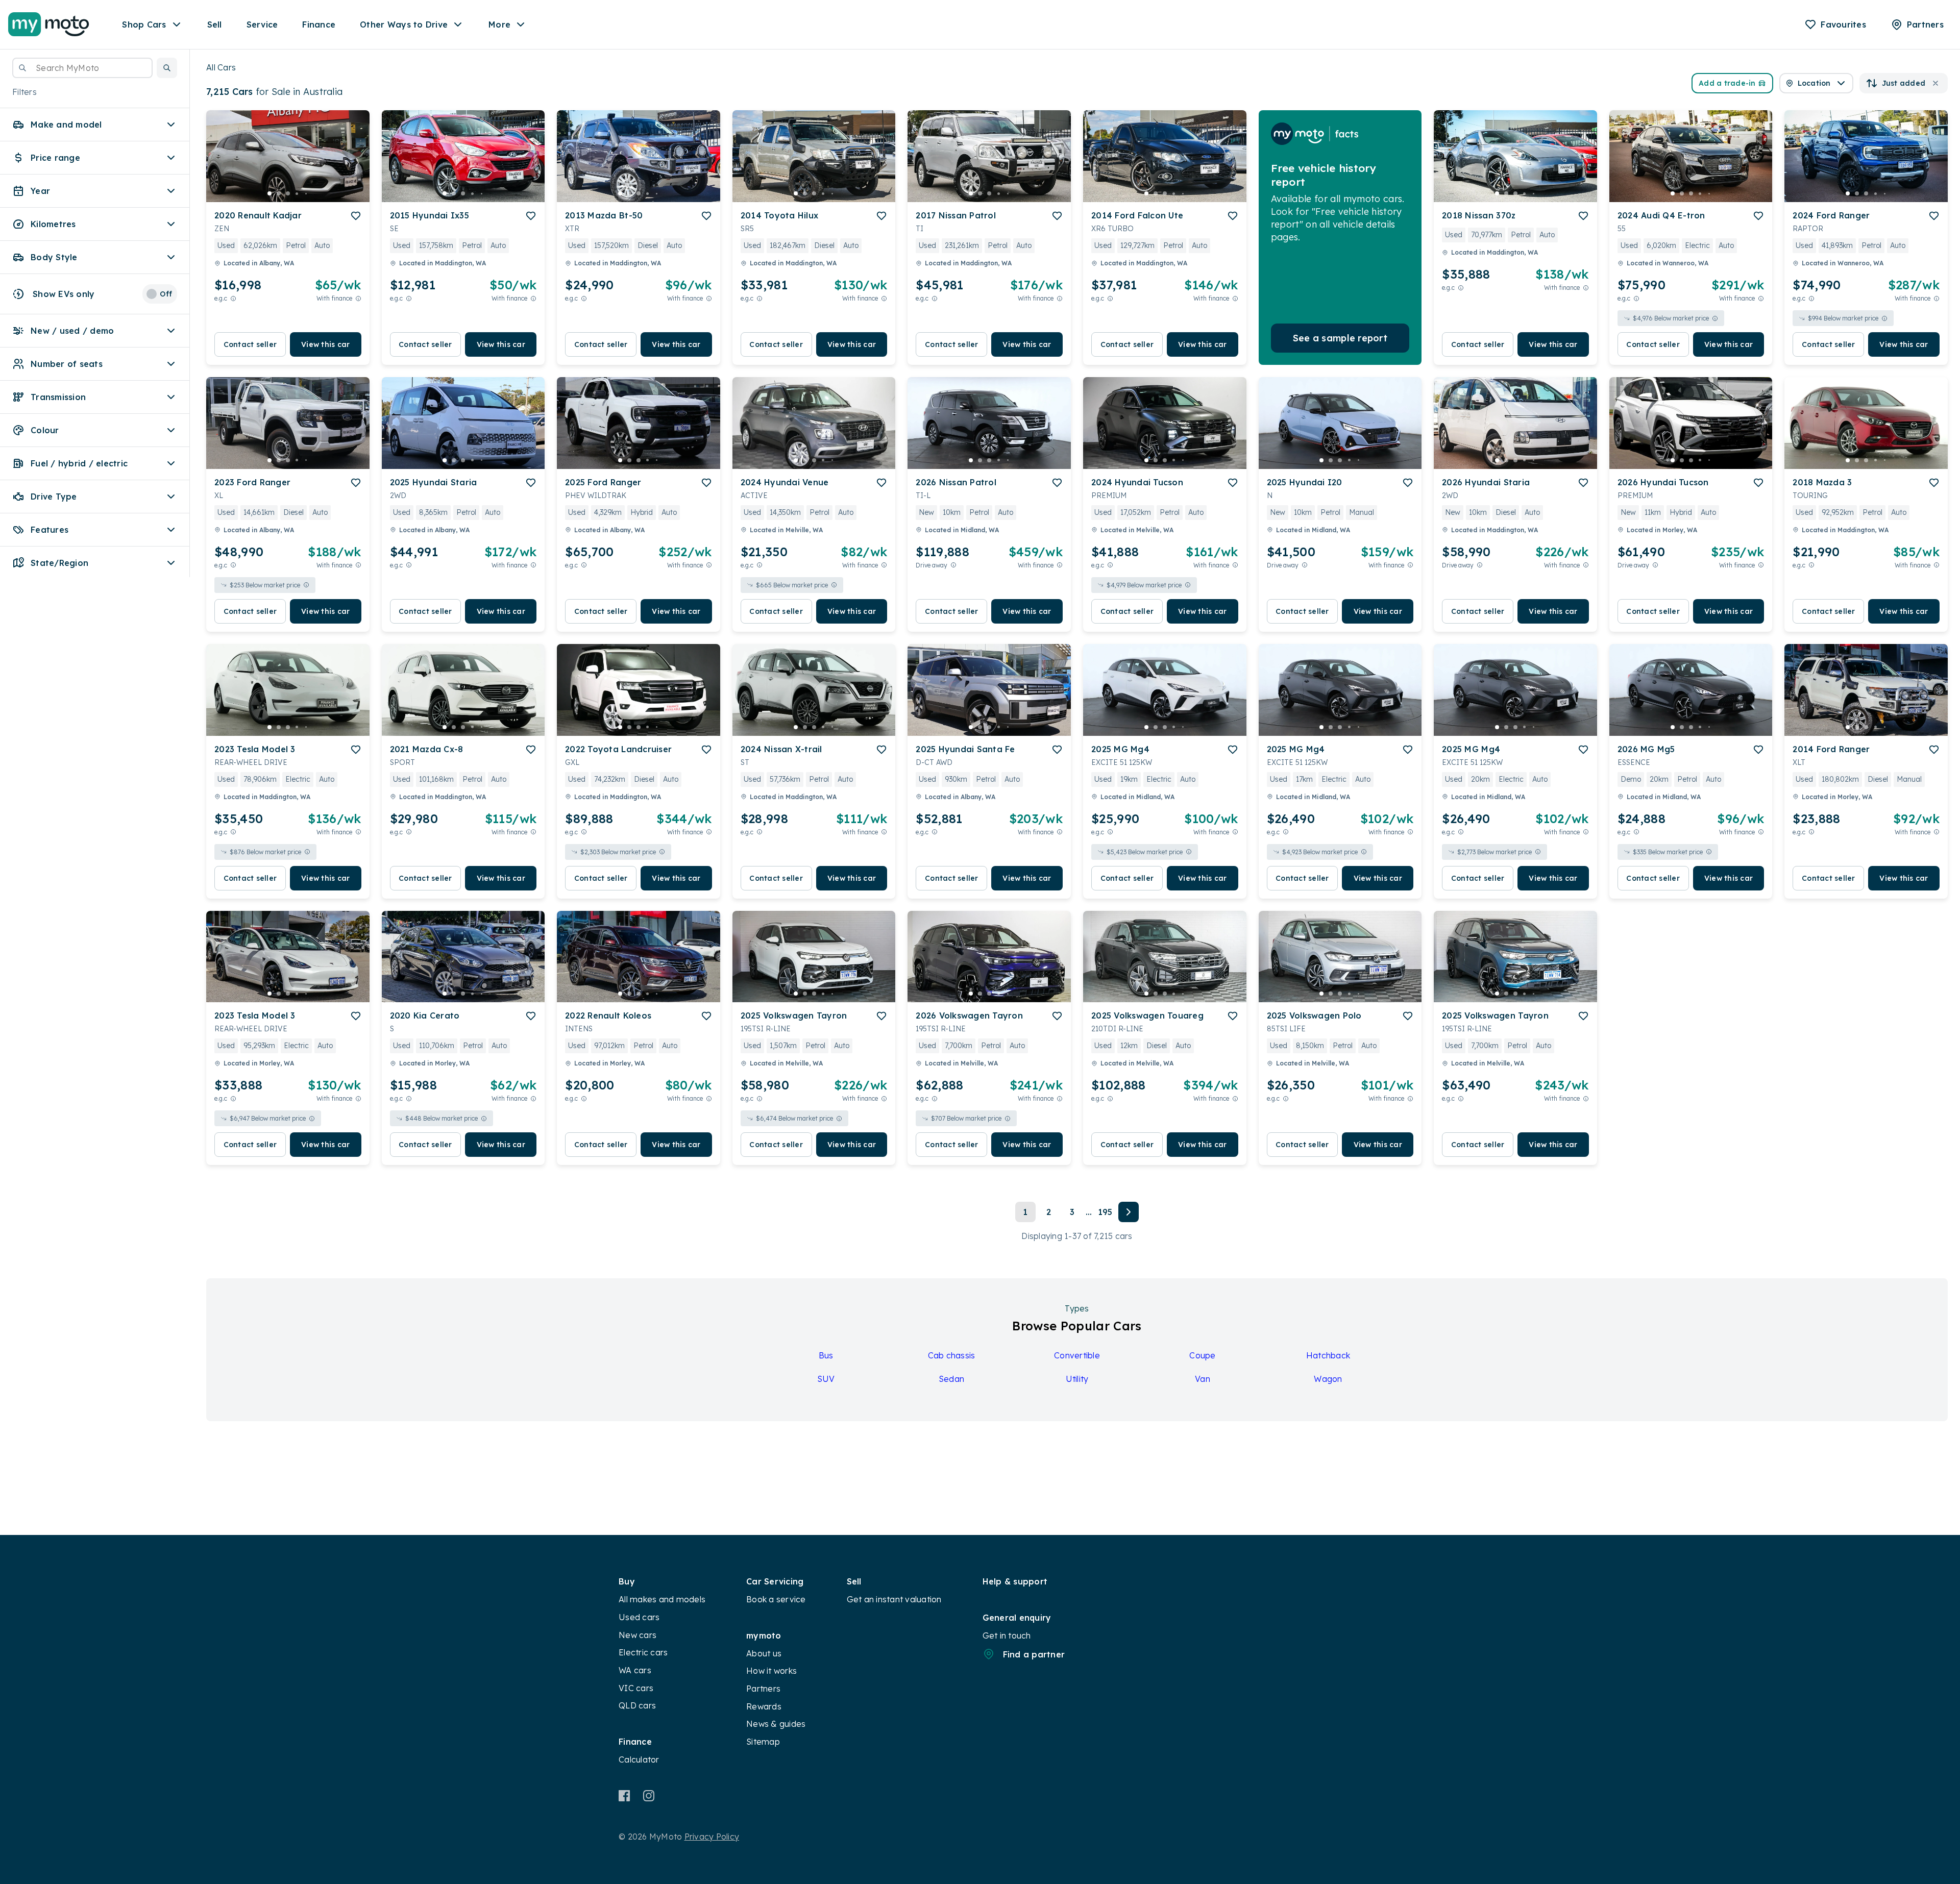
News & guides (776, 1724)
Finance (319, 24)
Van (1203, 1379)
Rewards (764, 1706)
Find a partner (1034, 1654)
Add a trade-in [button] (1727, 83)
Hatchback (1328, 1355)
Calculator (639, 1759)
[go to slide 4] (297, 193)
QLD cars (637, 1705)
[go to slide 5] (306, 193)
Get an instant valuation (894, 1599)
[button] (167, 68)
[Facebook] (624, 1796)
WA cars (635, 1670)
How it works (771, 1671)
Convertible (1077, 1355)
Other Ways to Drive (404, 24)
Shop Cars (144, 24)
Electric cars (643, 1652)
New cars (638, 1635)
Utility (1077, 1379)
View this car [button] (325, 344)
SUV (826, 1379)
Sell (215, 24)
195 (1105, 1212)
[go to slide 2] (279, 193)
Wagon (1328, 1379)
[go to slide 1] (269, 193)
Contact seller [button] (250, 344)
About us (764, 1653)
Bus (826, 1355)
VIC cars (636, 1688)
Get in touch (1007, 1635)
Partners (763, 1689)
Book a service (776, 1599)
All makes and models (662, 1599)
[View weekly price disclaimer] (358, 298)
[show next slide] (354, 164)
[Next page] (1129, 1212)
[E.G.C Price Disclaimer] (233, 298)
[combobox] (82, 68)
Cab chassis (952, 1355)
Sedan (951, 1379)
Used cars (639, 1617)
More (499, 24)
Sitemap (763, 1742)
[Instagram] (648, 1796)
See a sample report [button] (1340, 338)
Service (262, 24)
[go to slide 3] (288, 193)
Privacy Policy (712, 1837)
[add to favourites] (356, 216)
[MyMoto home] (49, 24)
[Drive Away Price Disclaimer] (953, 565)
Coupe (1202, 1355)
